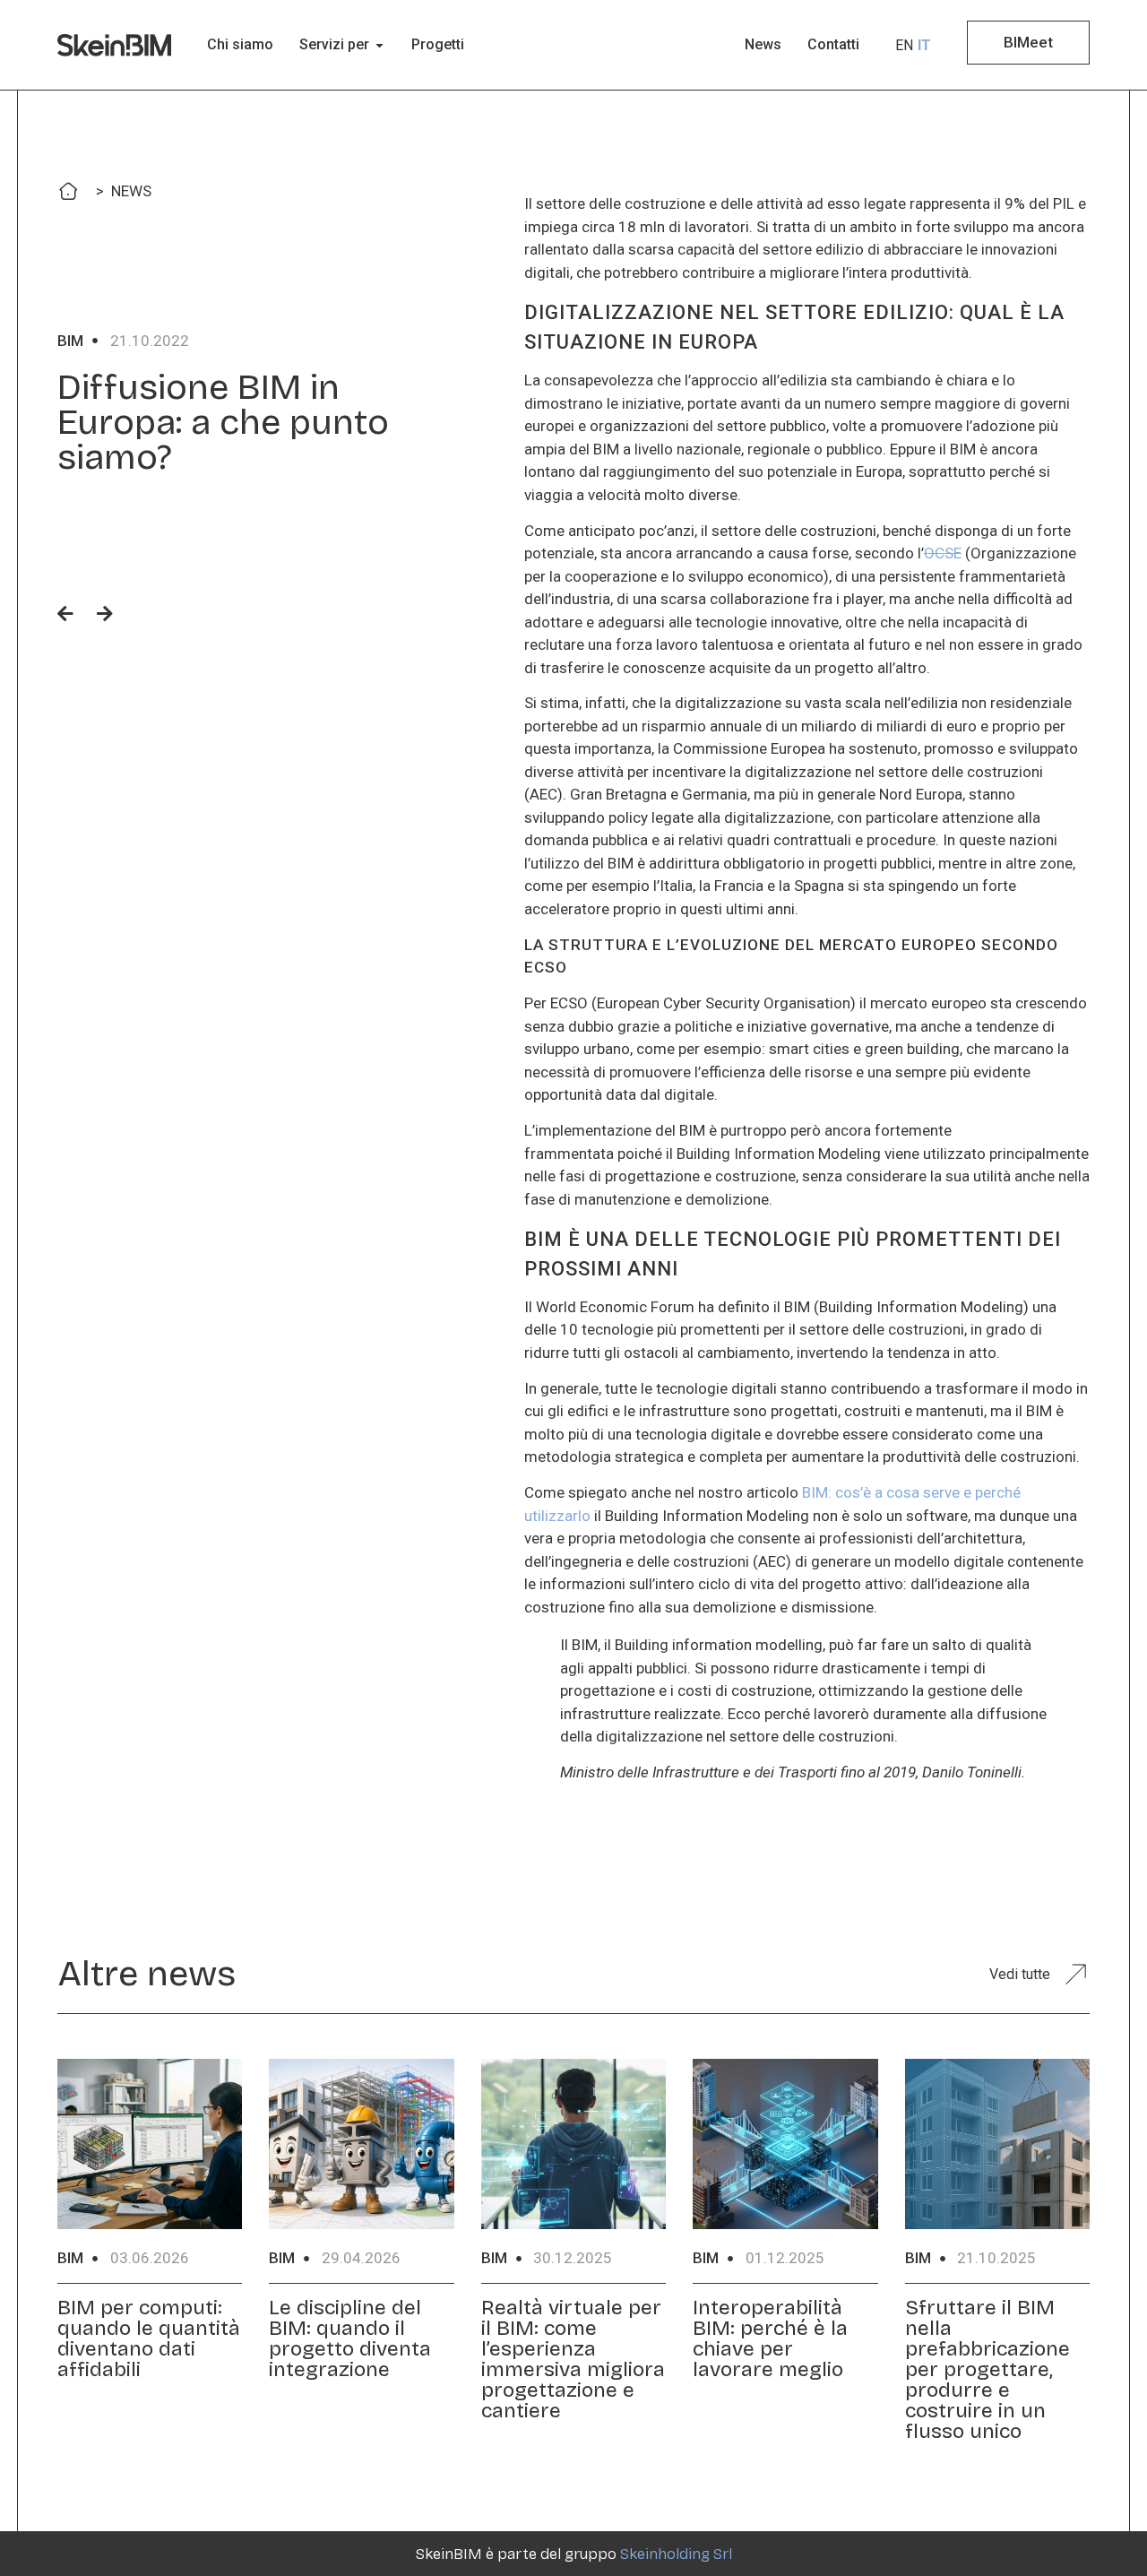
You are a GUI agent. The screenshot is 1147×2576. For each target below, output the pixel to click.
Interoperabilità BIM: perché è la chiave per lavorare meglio (770, 2338)
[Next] (99, 615)
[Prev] (71, 615)
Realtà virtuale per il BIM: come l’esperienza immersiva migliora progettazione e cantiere (573, 2359)
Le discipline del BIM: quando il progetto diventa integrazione (350, 2338)
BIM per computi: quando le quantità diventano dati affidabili (149, 2338)
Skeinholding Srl (676, 2554)
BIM (70, 341)
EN (904, 45)
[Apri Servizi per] (379, 45)
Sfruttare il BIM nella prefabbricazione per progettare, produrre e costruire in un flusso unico (987, 2369)
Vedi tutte (1020, 1974)
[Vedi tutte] (1075, 1974)
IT (924, 45)
